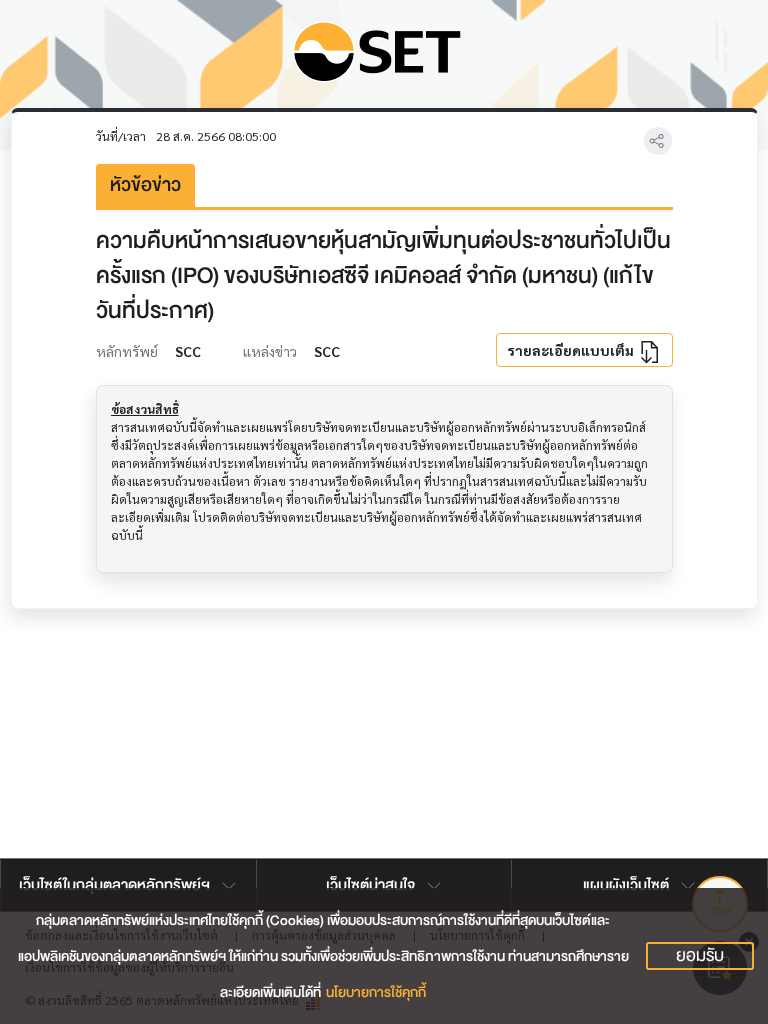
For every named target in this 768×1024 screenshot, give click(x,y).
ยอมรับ (700, 956)
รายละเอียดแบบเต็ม (572, 350)
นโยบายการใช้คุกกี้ (376, 992)
